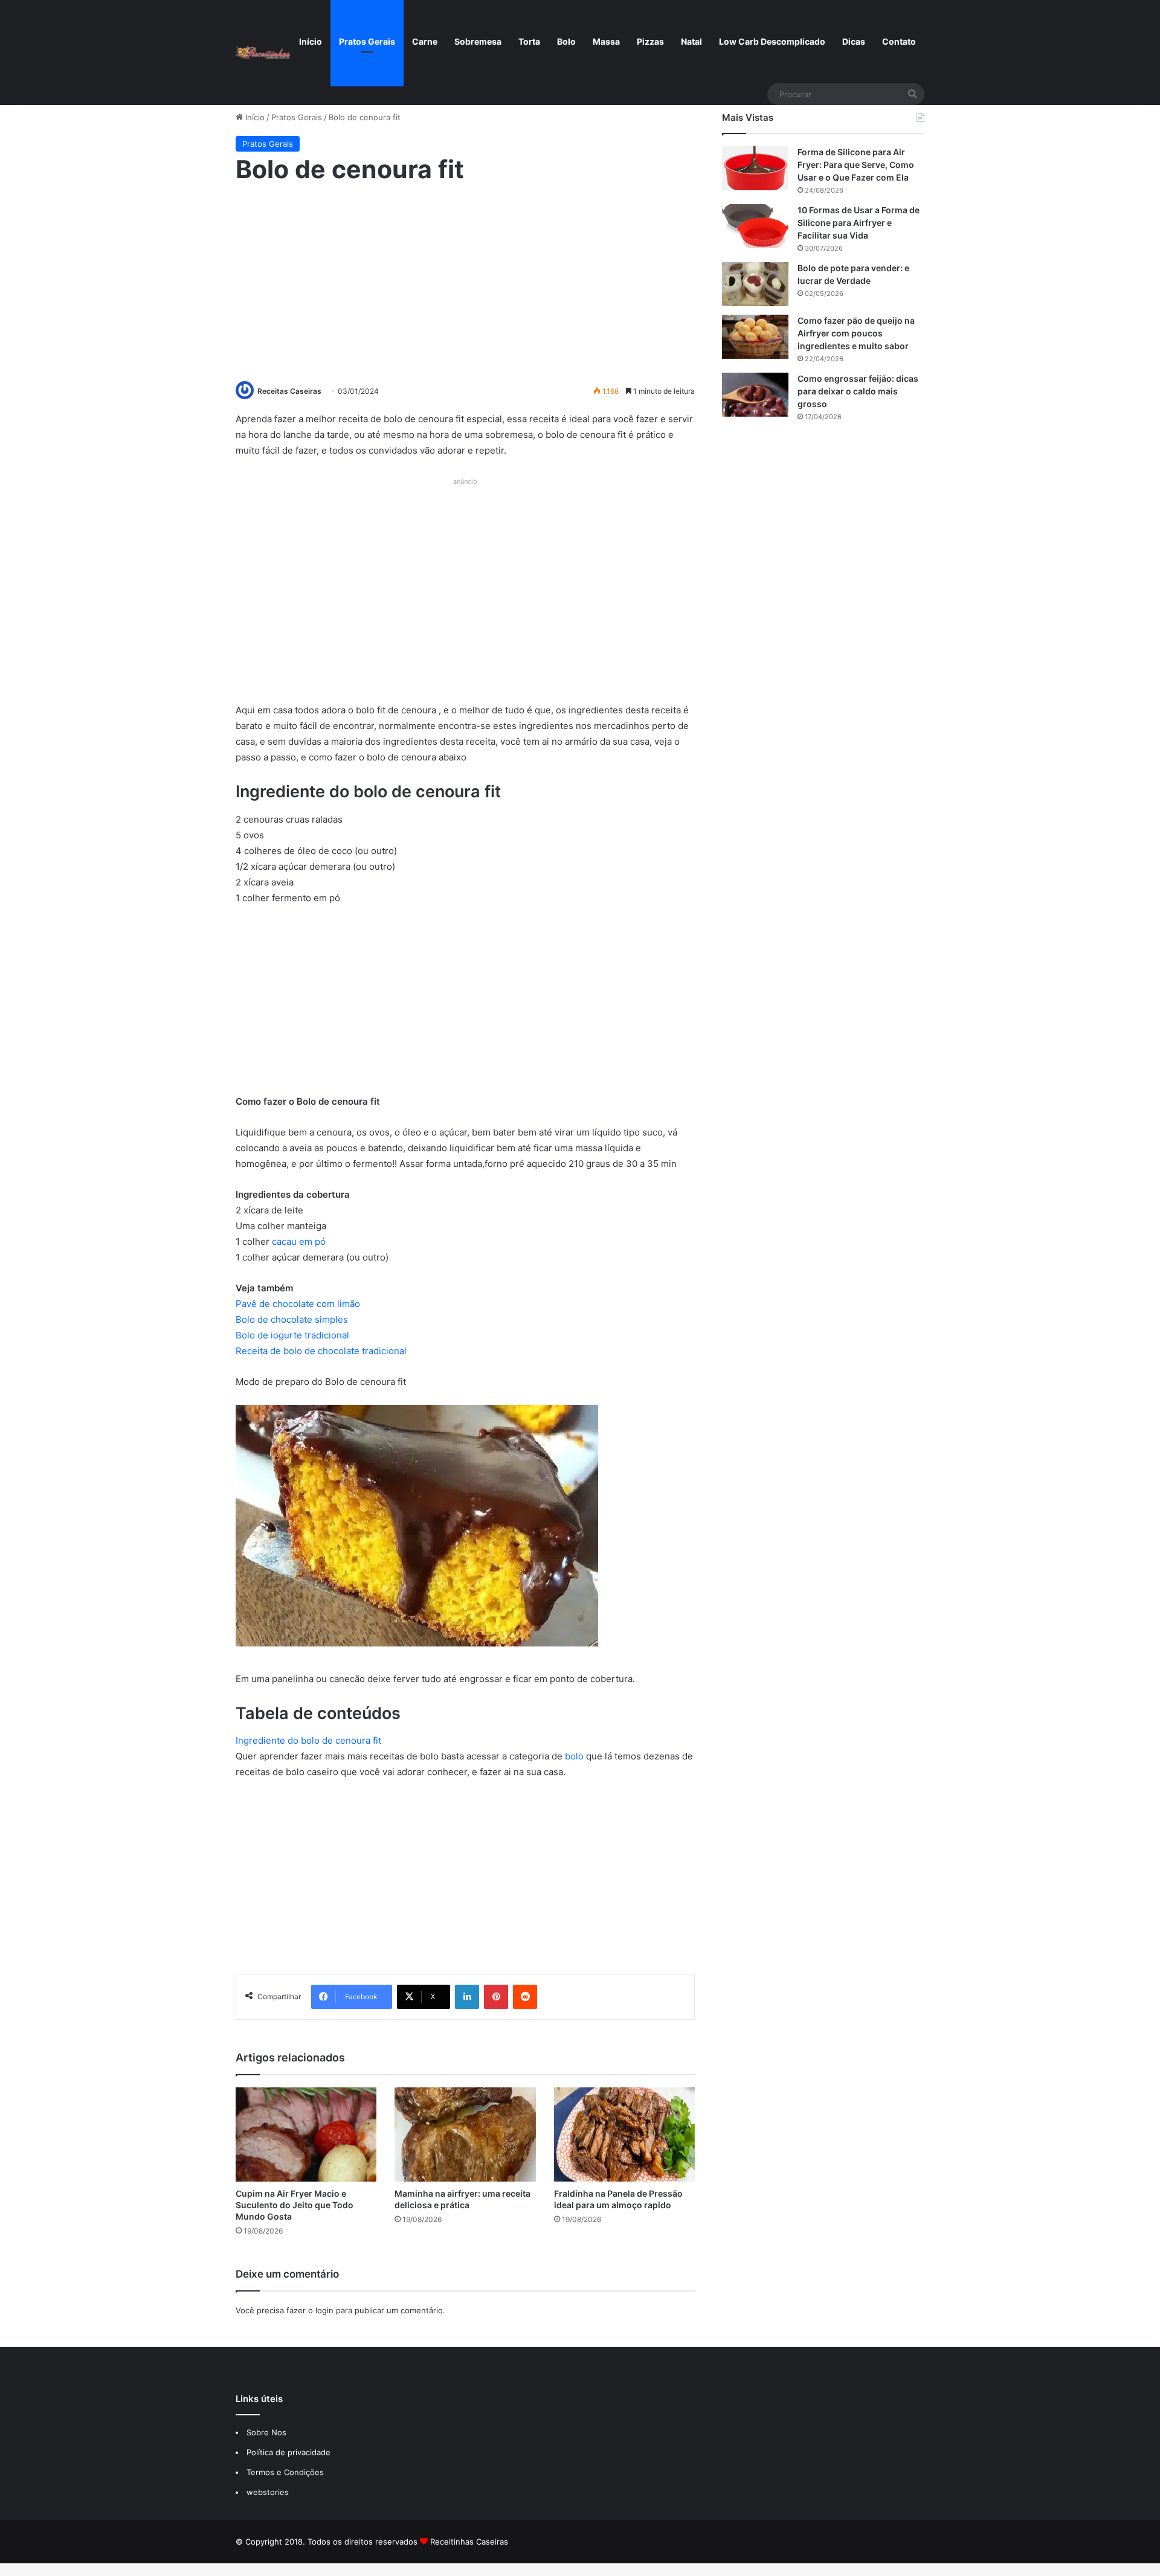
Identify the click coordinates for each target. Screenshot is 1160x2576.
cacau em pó (299, 1241)
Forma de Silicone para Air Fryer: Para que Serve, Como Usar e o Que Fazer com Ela (856, 165)
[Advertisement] (465, 281)
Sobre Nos (266, 2432)
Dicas (854, 41)
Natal (691, 41)
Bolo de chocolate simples (292, 1319)
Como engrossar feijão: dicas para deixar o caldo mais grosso (858, 391)
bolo (575, 1756)
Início (311, 41)
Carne (425, 41)
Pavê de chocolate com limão (298, 1304)
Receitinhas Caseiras (469, 2542)
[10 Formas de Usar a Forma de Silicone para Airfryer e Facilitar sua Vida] (755, 226)
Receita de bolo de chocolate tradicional (321, 1351)
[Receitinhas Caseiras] (263, 53)
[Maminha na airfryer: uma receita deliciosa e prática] (465, 2134)
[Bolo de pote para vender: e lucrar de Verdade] (755, 284)
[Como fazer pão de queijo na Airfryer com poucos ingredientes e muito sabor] (755, 337)
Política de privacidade (290, 2452)
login (324, 2310)
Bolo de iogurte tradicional (292, 1335)
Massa (606, 41)
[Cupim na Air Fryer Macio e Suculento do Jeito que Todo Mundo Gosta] (306, 2134)
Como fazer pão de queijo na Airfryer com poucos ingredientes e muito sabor (856, 333)
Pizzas (650, 41)
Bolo (566, 41)
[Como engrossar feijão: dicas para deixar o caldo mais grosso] (755, 395)
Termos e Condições (285, 2472)
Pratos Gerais (367, 41)
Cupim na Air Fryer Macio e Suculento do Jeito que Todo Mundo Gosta (295, 2205)
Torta (529, 41)
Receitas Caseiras (289, 391)
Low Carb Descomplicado (772, 41)
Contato (899, 41)
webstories (268, 2492)
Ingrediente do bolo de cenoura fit (308, 1740)
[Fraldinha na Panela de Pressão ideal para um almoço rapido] (624, 2134)
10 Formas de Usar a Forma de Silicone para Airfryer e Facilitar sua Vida (859, 223)
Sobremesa (478, 41)
